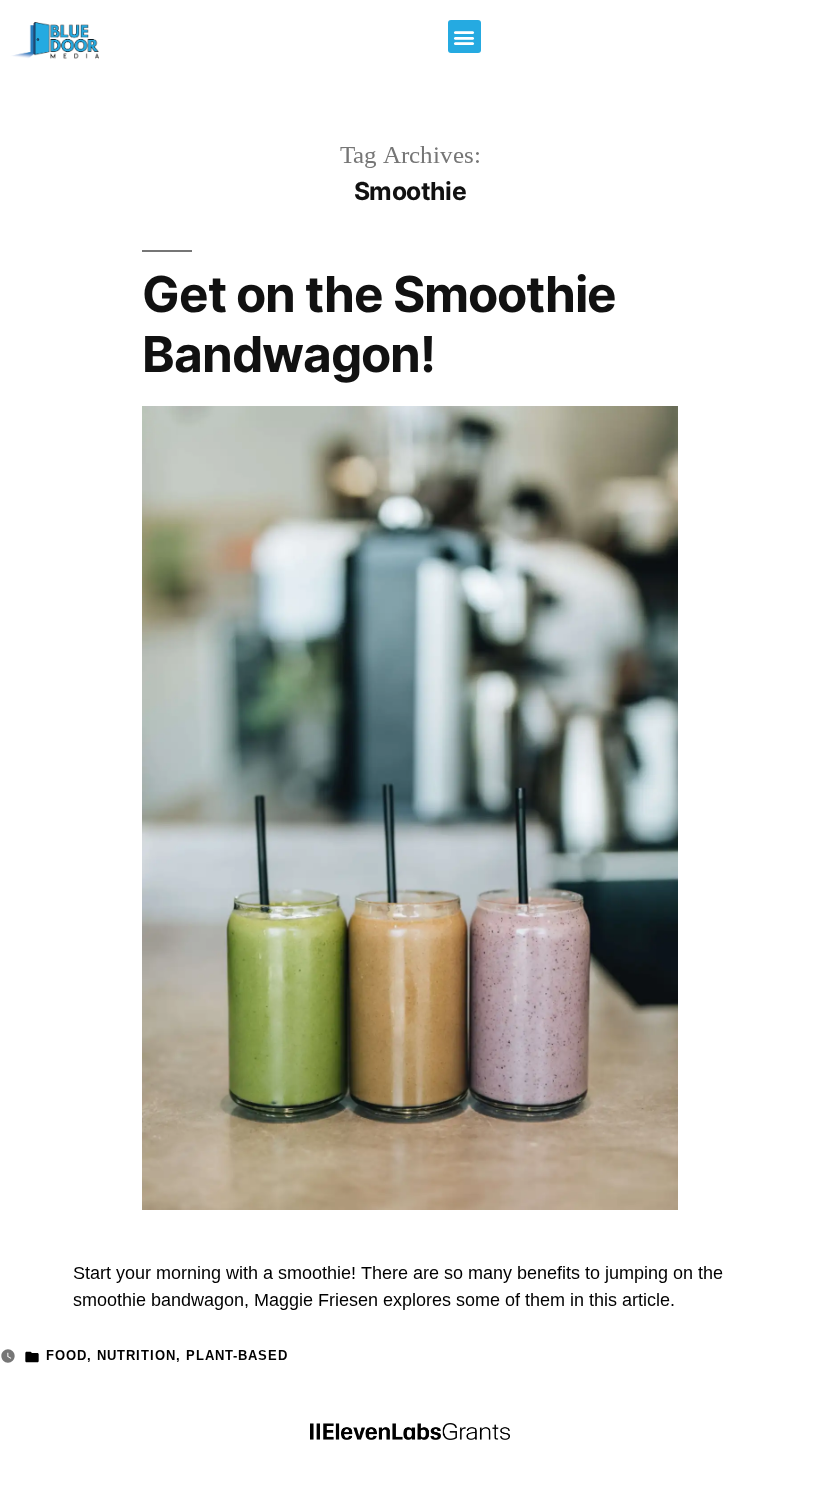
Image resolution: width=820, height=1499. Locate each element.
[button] (464, 36)
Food (66, 1356)
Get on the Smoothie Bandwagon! (379, 323)
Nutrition (136, 1356)
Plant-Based (237, 1356)
